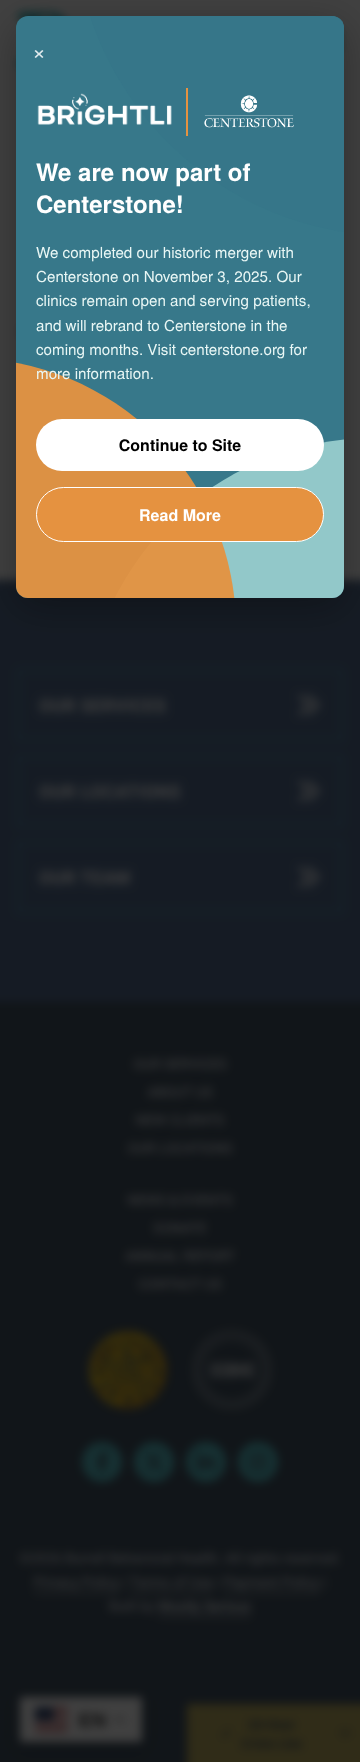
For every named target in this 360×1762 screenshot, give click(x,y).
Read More (180, 514)
